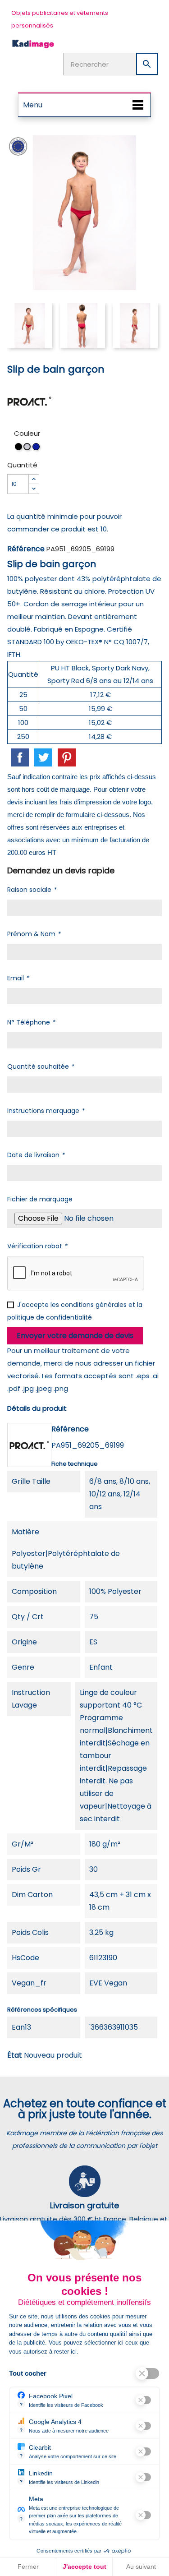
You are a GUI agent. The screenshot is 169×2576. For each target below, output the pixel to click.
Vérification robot (37, 1246)
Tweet (43, 757)
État (15, 2055)
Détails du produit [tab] (37, 1408)
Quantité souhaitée (41, 1066)
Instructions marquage (46, 1111)
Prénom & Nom (34, 934)
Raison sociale (32, 890)
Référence (26, 549)
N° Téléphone (31, 1022)
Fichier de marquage (40, 1199)
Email (18, 978)
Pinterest (67, 757)
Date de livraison (36, 1155)
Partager (20, 757)
